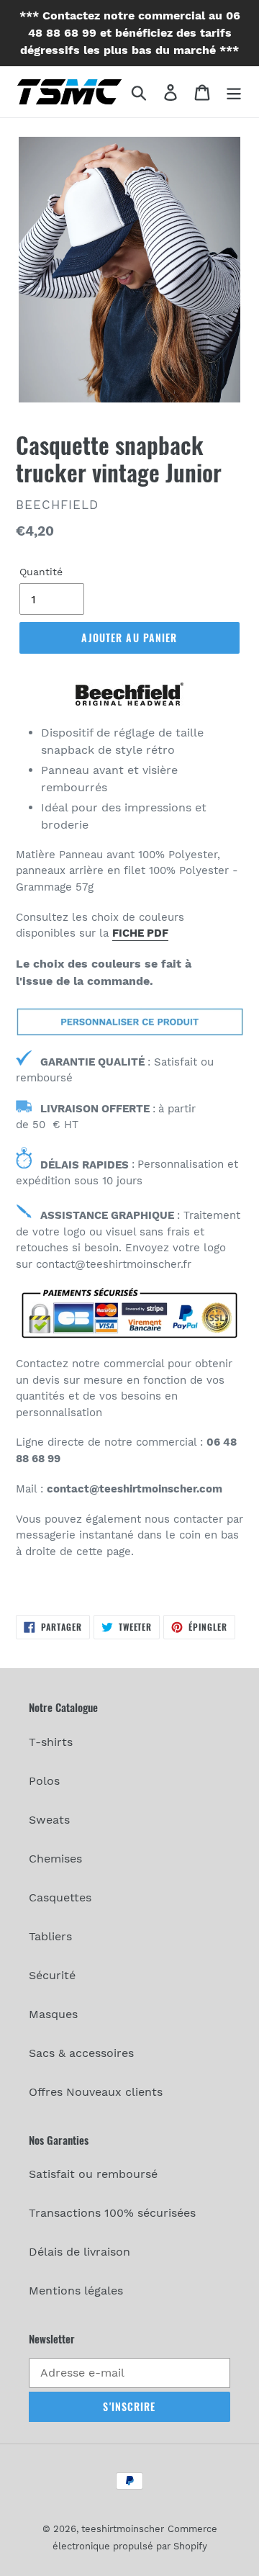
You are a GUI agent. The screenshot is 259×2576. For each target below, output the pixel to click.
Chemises (55, 1859)
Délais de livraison (79, 2252)
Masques (53, 2014)
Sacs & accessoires (81, 2053)
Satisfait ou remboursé (93, 2174)
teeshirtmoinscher (123, 2529)
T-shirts (51, 1742)
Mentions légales (76, 2291)
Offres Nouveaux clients (96, 2092)
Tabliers (50, 1936)
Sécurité (52, 1975)
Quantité (41, 572)
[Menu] (234, 92)
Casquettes (60, 1897)
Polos (44, 1781)
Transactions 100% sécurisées (112, 2213)
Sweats (49, 1820)
